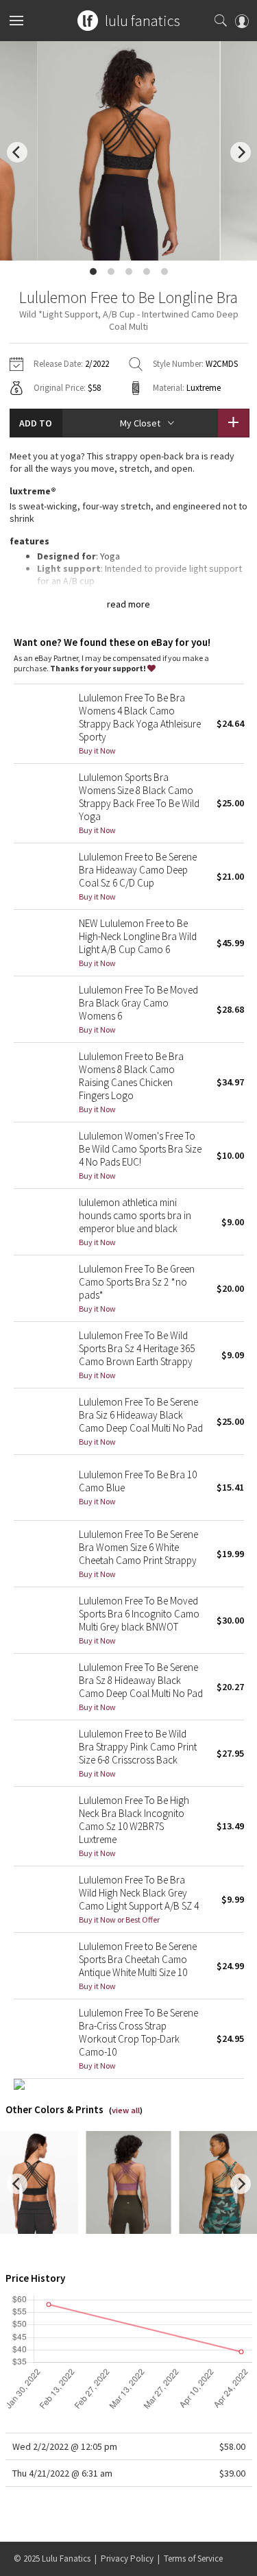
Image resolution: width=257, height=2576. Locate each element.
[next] (241, 152)
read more (128, 604)
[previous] (17, 152)
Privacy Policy (127, 2559)
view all (126, 2110)
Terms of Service (193, 2559)
